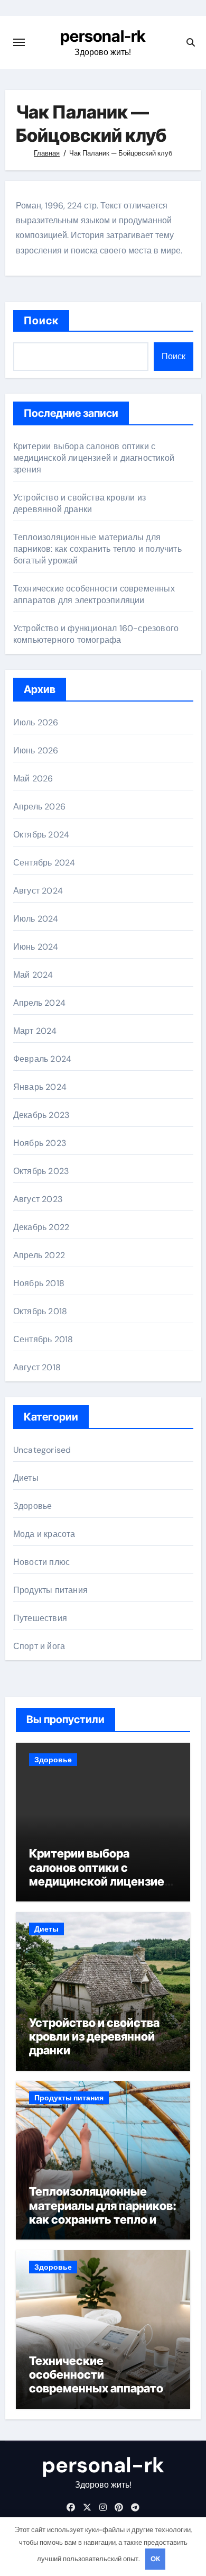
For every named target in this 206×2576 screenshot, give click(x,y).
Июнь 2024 (36, 947)
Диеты (26, 1478)
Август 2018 (37, 1367)
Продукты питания (50, 1590)
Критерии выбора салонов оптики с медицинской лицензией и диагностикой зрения (94, 458)
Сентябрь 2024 (44, 863)
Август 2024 (38, 891)
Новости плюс (41, 1562)
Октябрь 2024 (41, 835)
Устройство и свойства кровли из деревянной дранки (79, 503)
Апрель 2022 (39, 1255)
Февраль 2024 (42, 1059)
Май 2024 (33, 975)
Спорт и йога (39, 1646)
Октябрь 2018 (40, 1311)
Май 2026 (33, 779)
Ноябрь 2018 (39, 1283)
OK (155, 2559)
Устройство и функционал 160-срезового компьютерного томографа (96, 634)
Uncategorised (42, 1450)
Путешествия (40, 1618)
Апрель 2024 (39, 1003)
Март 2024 (35, 1031)
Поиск (41, 321)
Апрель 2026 (39, 807)
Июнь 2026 (36, 750)
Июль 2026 (36, 722)
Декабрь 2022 (41, 1227)
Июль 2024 (36, 919)
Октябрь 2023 (41, 1171)
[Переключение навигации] (19, 42)
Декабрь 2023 (41, 1115)
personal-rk (103, 36)
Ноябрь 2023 (40, 1143)
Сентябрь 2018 (43, 1339)
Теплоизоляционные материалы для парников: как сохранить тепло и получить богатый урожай (97, 549)
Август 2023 (38, 1199)
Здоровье (33, 1506)
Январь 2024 (40, 1087)
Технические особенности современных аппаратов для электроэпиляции (94, 594)
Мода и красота (44, 1534)
